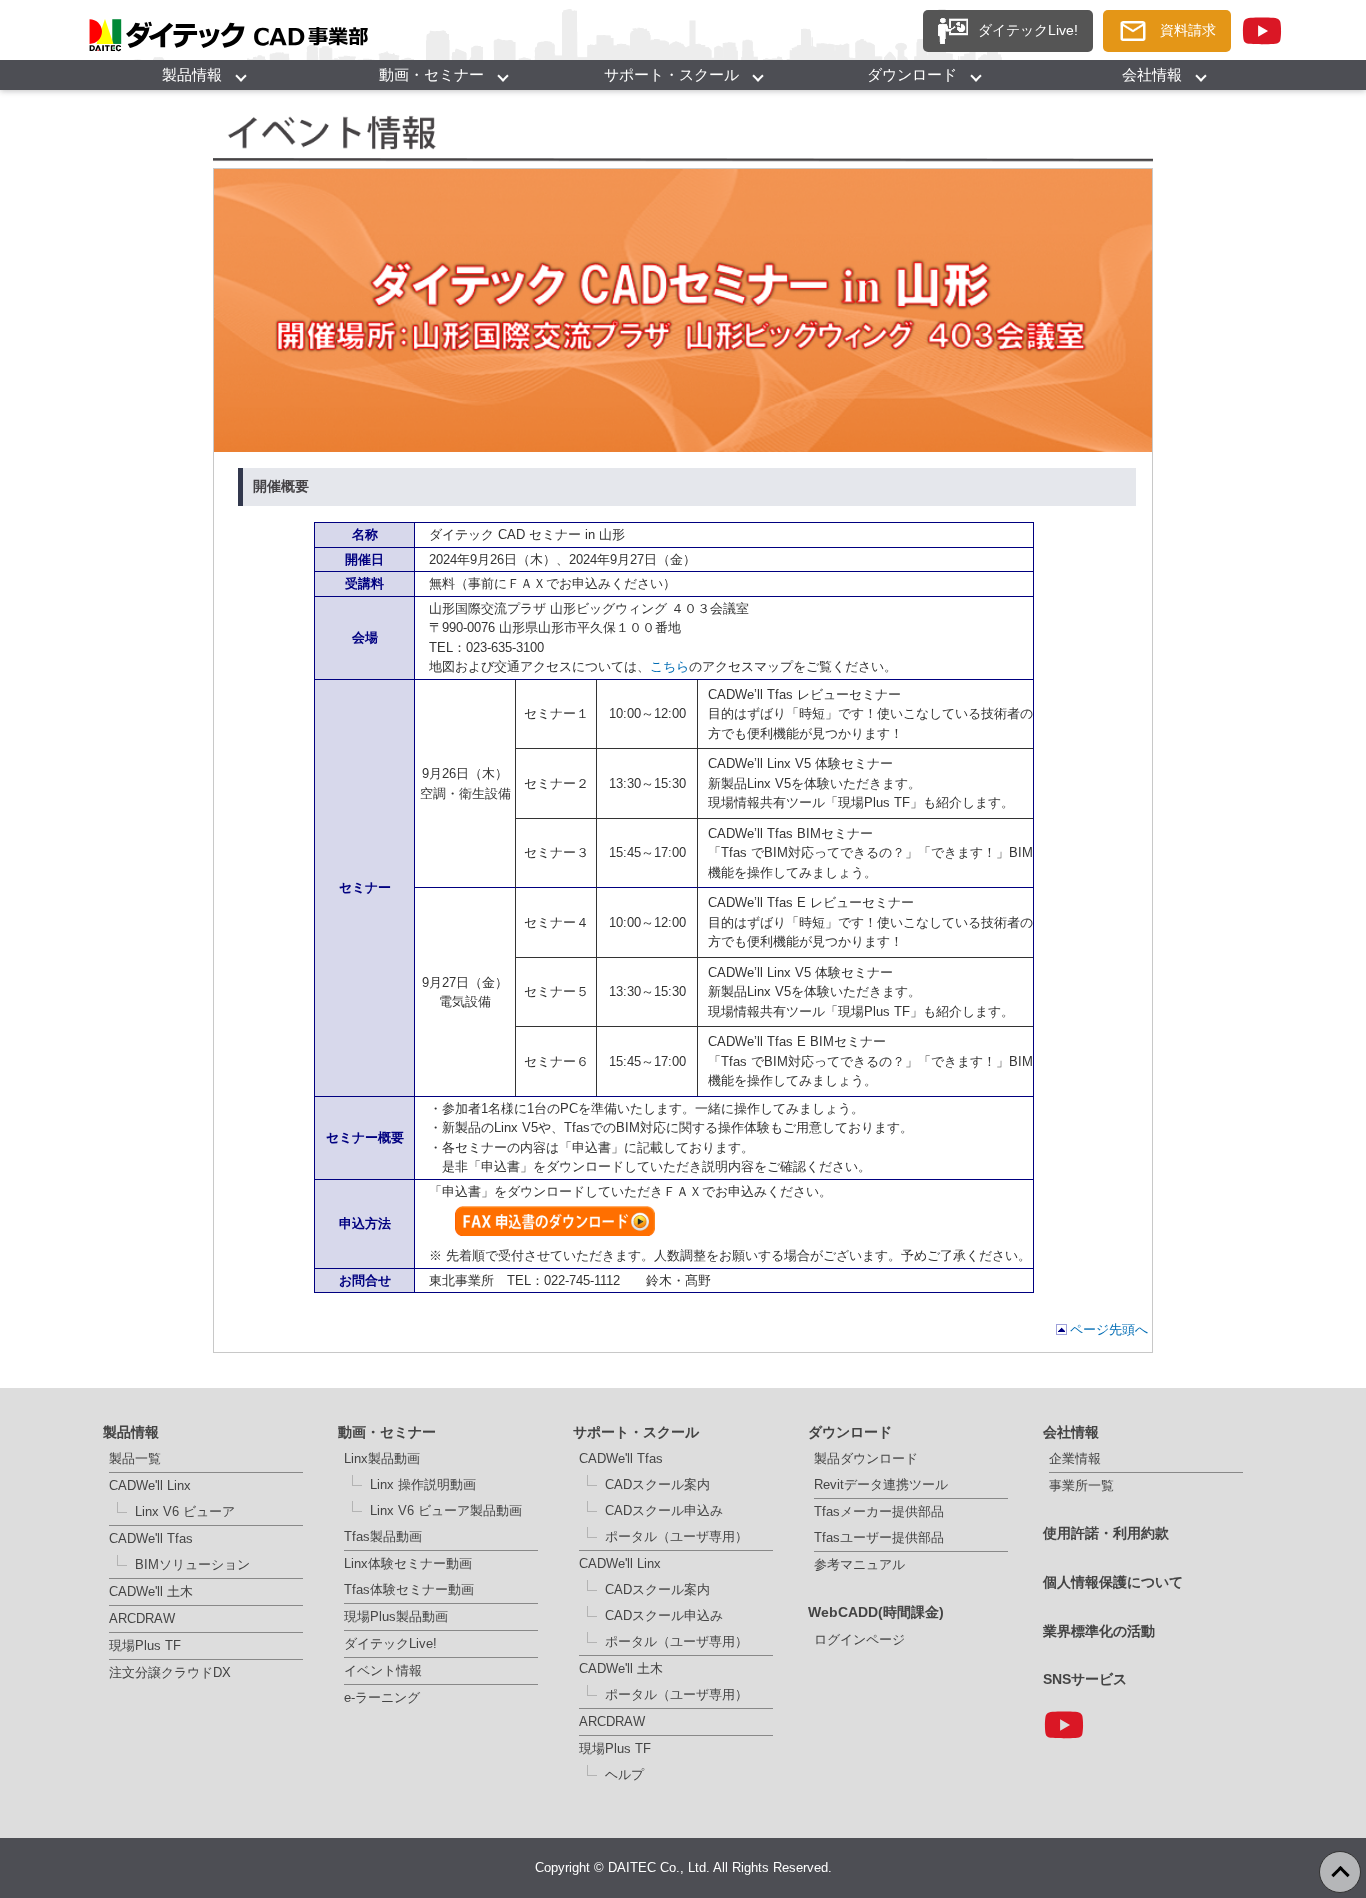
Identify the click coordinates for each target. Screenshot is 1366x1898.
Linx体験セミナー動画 (408, 1563)
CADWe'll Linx (150, 1485)
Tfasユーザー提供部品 (879, 1537)
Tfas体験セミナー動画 (409, 1589)
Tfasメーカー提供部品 (879, 1511)
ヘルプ (624, 1774)
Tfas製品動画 (383, 1536)
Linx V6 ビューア (185, 1511)
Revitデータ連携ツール (881, 1484)
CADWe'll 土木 (151, 1591)
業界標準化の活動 (1099, 1631)
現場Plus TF (145, 1645)
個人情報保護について (1113, 1582)
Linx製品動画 (382, 1458)
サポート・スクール (671, 75)
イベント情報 (383, 1670)
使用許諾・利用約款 (1106, 1533)
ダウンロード (912, 75)
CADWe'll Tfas (151, 1538)
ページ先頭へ (1109, 1329)
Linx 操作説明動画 (423, 1484)
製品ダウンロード (866, 1458)
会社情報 (1152, 75)
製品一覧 (135, 1458)
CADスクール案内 (657, 1484)
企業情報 (1075, 1458)
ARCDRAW (142, 1618)
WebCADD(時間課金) (876, 1612)
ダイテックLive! (390, 1643)
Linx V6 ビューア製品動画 (446, 1510)
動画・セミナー (431, 75)
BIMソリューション (192, 1564)
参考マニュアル (859, 1564)
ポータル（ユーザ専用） (676, 1536)
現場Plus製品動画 (396, 1616)
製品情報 (192, 75)
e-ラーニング (382, 1697)
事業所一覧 (1081, 1485)
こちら (669, 666)
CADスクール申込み (664, 1510)
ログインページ (859, 1639)
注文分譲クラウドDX (170, 1672)
